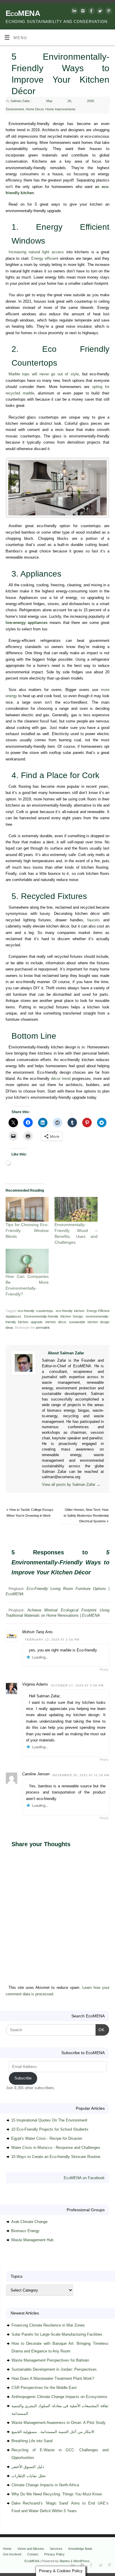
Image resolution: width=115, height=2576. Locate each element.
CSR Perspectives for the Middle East (44, 2388)
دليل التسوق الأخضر (28, 2467)
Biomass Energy (25, 2231)
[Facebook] (91, 12)
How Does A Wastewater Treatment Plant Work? (53, 2378)
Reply (104, 1669)
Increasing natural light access (36, 252)
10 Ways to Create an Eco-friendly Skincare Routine (56, 2157)
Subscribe (23, 2078)
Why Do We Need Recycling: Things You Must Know (57, 2494)
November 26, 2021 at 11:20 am (81, 1775)
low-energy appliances (27, 623)
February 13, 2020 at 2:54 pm (52, 1640)
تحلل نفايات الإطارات (29, 2476)
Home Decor (35, 109)
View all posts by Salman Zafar (71, 1485)
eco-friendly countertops (35, 1311)
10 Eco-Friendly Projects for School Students (50, 2129)
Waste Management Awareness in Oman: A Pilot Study (59, 2423)
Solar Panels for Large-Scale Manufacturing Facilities (57, 2334)
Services (56, 2549)
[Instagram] (82, 12)
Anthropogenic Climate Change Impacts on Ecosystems (59, 2397)
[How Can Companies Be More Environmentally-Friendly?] (27, 1261)
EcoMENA (23, 13)
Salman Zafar (20, 101)
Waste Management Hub (32, 2240)
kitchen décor (56, 1322)
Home (7, 2549)
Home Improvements (60, 109)
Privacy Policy (54, 2554)
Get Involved (12, 2554)
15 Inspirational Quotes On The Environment (49, 2120)
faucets (94, 920)
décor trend (61, 1079)
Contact (33, 2554)
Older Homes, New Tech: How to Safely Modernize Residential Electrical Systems (86, 1515)
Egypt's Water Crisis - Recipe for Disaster (47, 2138)
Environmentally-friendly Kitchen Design (54, 1316)
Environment (15, 109)
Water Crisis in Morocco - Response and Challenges (56, 2148)
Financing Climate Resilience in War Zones (48, 2325)
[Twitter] (99, 12)
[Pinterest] (108, 12)
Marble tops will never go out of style (44, 374)
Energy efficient (45, 259)
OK (100, 2030)
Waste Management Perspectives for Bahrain (50, 2360)
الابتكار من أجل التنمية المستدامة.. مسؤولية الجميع (53, 2432)
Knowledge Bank (80, 2549)
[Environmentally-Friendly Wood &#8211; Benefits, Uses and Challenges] (76, 1209)
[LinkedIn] (74, 12)
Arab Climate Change (29, 2222)
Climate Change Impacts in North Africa (45, 2485)
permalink (43, 1328)
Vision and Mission (31, 2549)
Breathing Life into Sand (32, 2441)
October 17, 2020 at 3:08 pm (77, 1685)
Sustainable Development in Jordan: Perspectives (54, 2369)
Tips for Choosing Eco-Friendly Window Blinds (27, 1230)
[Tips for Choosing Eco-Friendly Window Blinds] (27, 1209)
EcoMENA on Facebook (84, 2178)
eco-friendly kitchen (70, 1311)
